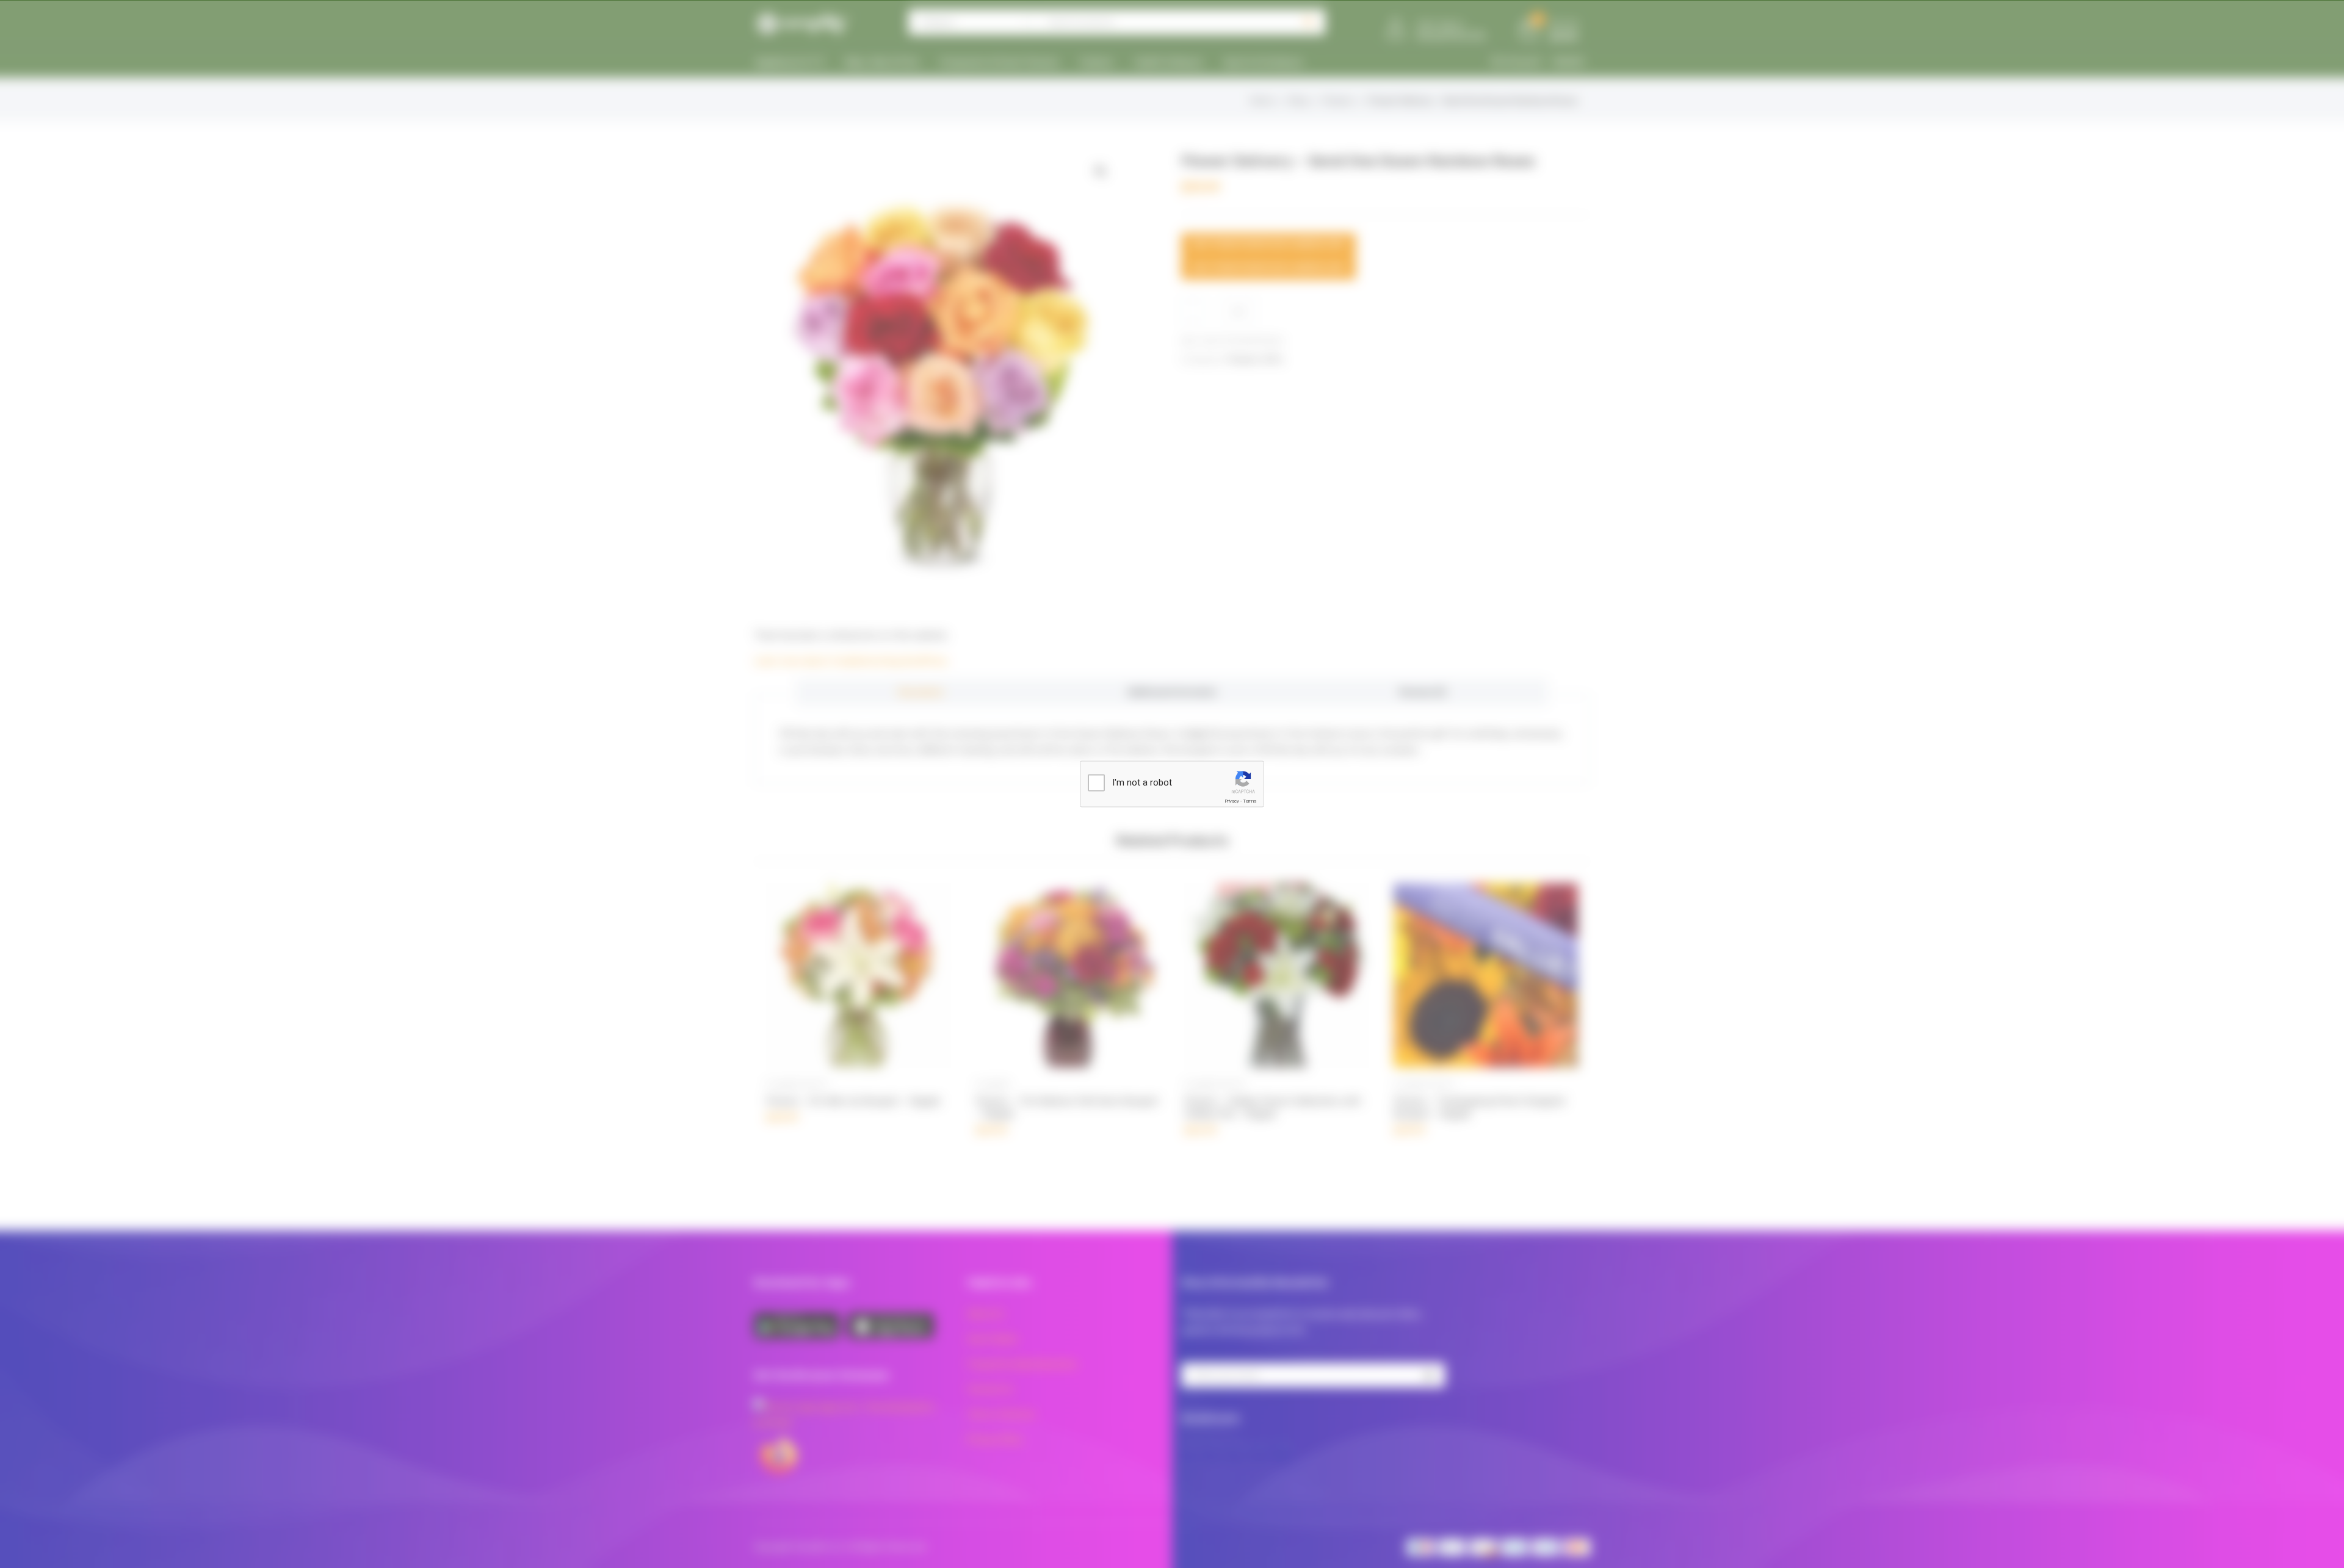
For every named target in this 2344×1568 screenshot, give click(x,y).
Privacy (1232, 801)
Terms (1250, 801)
